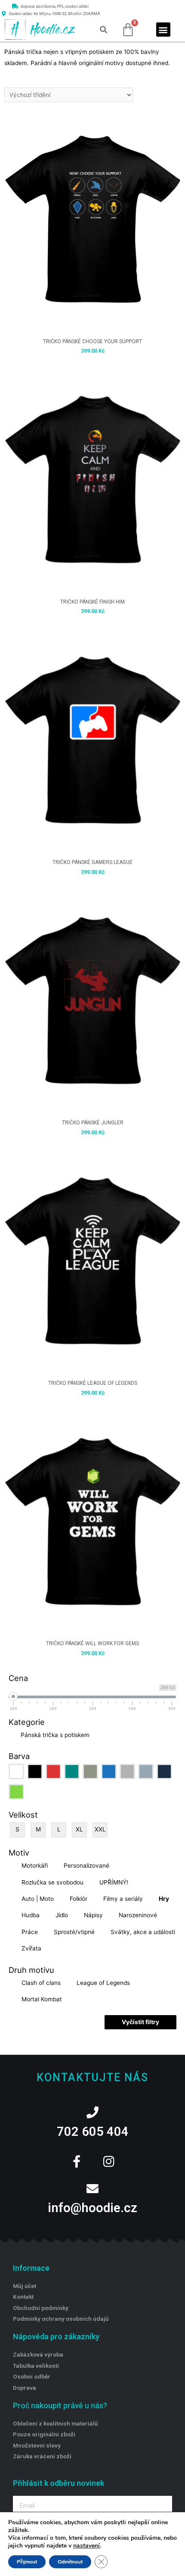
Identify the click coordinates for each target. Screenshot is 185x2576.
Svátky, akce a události (143, 1932)
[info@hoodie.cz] (92, 2189)
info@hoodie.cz (92, 2208)
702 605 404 (93, 2132)
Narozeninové (138, 1915)
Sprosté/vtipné (74, 1932)
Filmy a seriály (123, 1899)
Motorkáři (35, 1865)
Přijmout (27, 2562)
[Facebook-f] (77, 2162)
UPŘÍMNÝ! (114, 1882)
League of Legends (103, 1983)
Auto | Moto (38, 1899)
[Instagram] (108, 2162)
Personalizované (86, 1865)
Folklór (79, 1899)
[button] (103, 30)
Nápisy (93, 1915)
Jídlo (62, 1915)
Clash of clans (41, 1983)
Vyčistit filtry (140, 2022)
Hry (164, 1899)
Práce (30, 1932)
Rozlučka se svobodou (52, 1882)
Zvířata (31, 1948)
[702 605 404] (92, 2113)
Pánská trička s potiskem (55, 1735)
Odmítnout (70, 2562)
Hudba (31, 1915)
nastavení (86, 2546)
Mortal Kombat (42, 1999)
